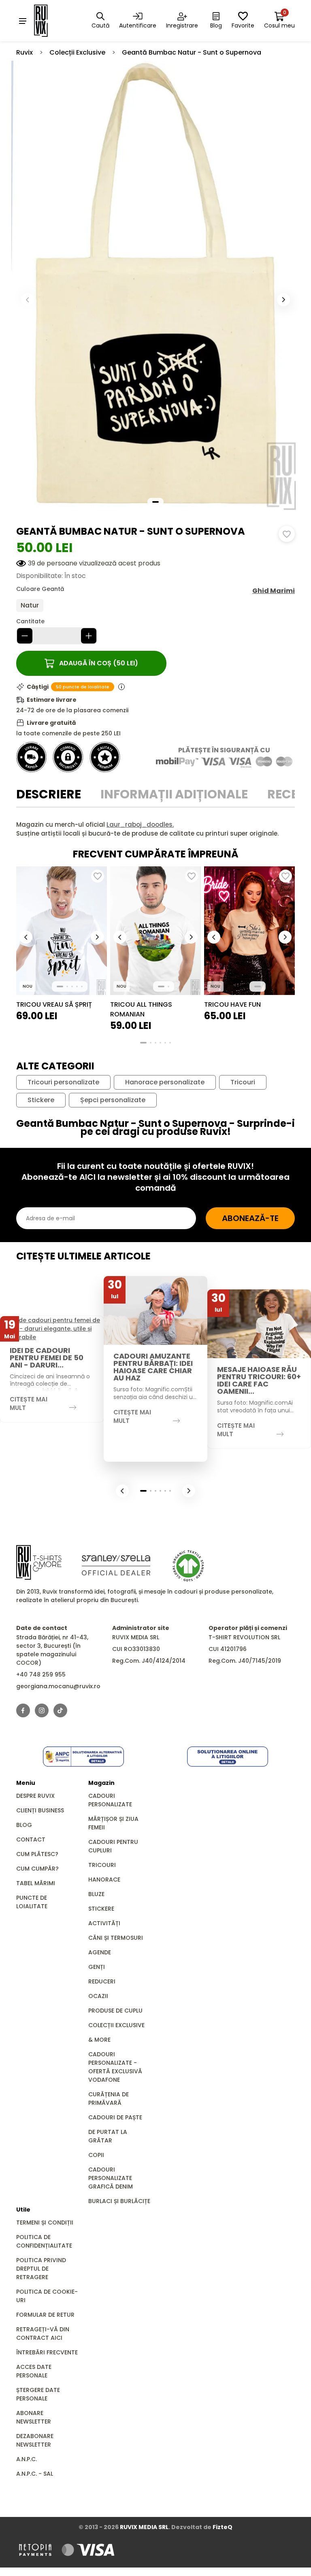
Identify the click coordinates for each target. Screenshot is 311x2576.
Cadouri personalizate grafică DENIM (111, 2178)
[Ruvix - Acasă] (39, 1562)
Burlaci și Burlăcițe (119, 2201)
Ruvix (24, 52)
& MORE (99, 2040)
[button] (283, 300)
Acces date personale (34, 2371)
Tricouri (243, 1082)
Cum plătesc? (37, 1854)
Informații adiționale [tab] (174, 794)
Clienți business (40, 1810)
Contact (31, 1839)
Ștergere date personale (38, 2394)
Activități (104, 1923)
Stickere (41, 1100)
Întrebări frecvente (47, 2352)
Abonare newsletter (34, 2417)
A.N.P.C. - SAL (35, 2474)
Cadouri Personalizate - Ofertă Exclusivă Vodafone (115, 2067)
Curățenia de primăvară (109, 2099)
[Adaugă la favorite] (287, 534)
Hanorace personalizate (165, 1082)
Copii (96, 2155)
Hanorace (104, 1880)
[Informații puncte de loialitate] (121, 687)
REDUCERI (102, 1981)
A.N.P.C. (27, 2459)
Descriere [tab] (49, 794)
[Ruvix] (52, 21)
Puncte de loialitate (32, 1902)
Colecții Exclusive (77, 52)
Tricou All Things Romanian (141, 1009)
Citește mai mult (29, 1403)
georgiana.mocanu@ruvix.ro (58, 1686)
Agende (100, 1952)
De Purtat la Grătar (108, 2136)
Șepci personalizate (113, 1100)
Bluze (96, 1894)
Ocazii (98, 1996)
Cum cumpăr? (37, 1869)
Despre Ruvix (35, 1796)
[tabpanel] (155, 829)
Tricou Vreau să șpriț (54, 1004)
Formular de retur (45, 2315)
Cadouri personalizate (110, 1800)
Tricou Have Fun (232, 1004)
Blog (24, 1825)
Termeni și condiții (45, 2223)
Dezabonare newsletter (35, 2440)
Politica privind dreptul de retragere (41, 2269)
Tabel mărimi (36, 1883)
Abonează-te (250, 1218)
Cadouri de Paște (115, 2117)
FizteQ (223, 2527)
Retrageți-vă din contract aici (43, 2334)
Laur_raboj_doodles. (140, 824)
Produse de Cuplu (115, 2011)
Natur (30, 605)
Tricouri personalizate (63, 1082)
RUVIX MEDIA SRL (144, 2527)
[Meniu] (23, 21)
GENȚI (97, 1967)
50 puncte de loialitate (83, 687)
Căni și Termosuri (116, 1938)
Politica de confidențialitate (44, 2241)
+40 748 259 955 (41, 1674)
